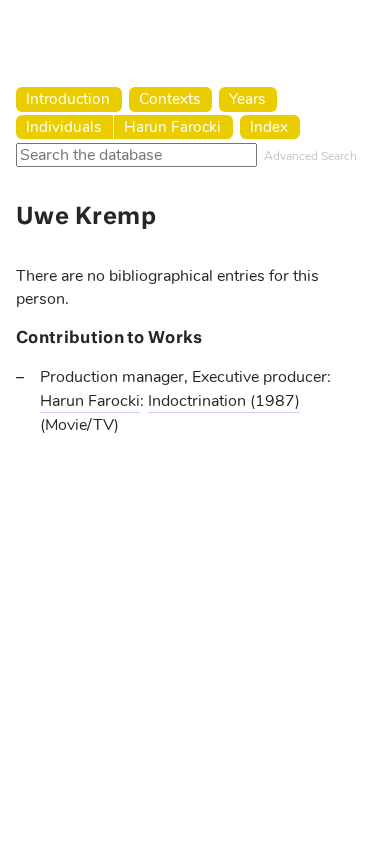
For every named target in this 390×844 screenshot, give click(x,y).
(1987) (275, 401)
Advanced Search (310, 156)
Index (269, 126)
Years (247, 98)
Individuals (63, 126)
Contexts (169, 98)
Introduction (68, 98)
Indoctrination (199, 401)
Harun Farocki (172, 126)
